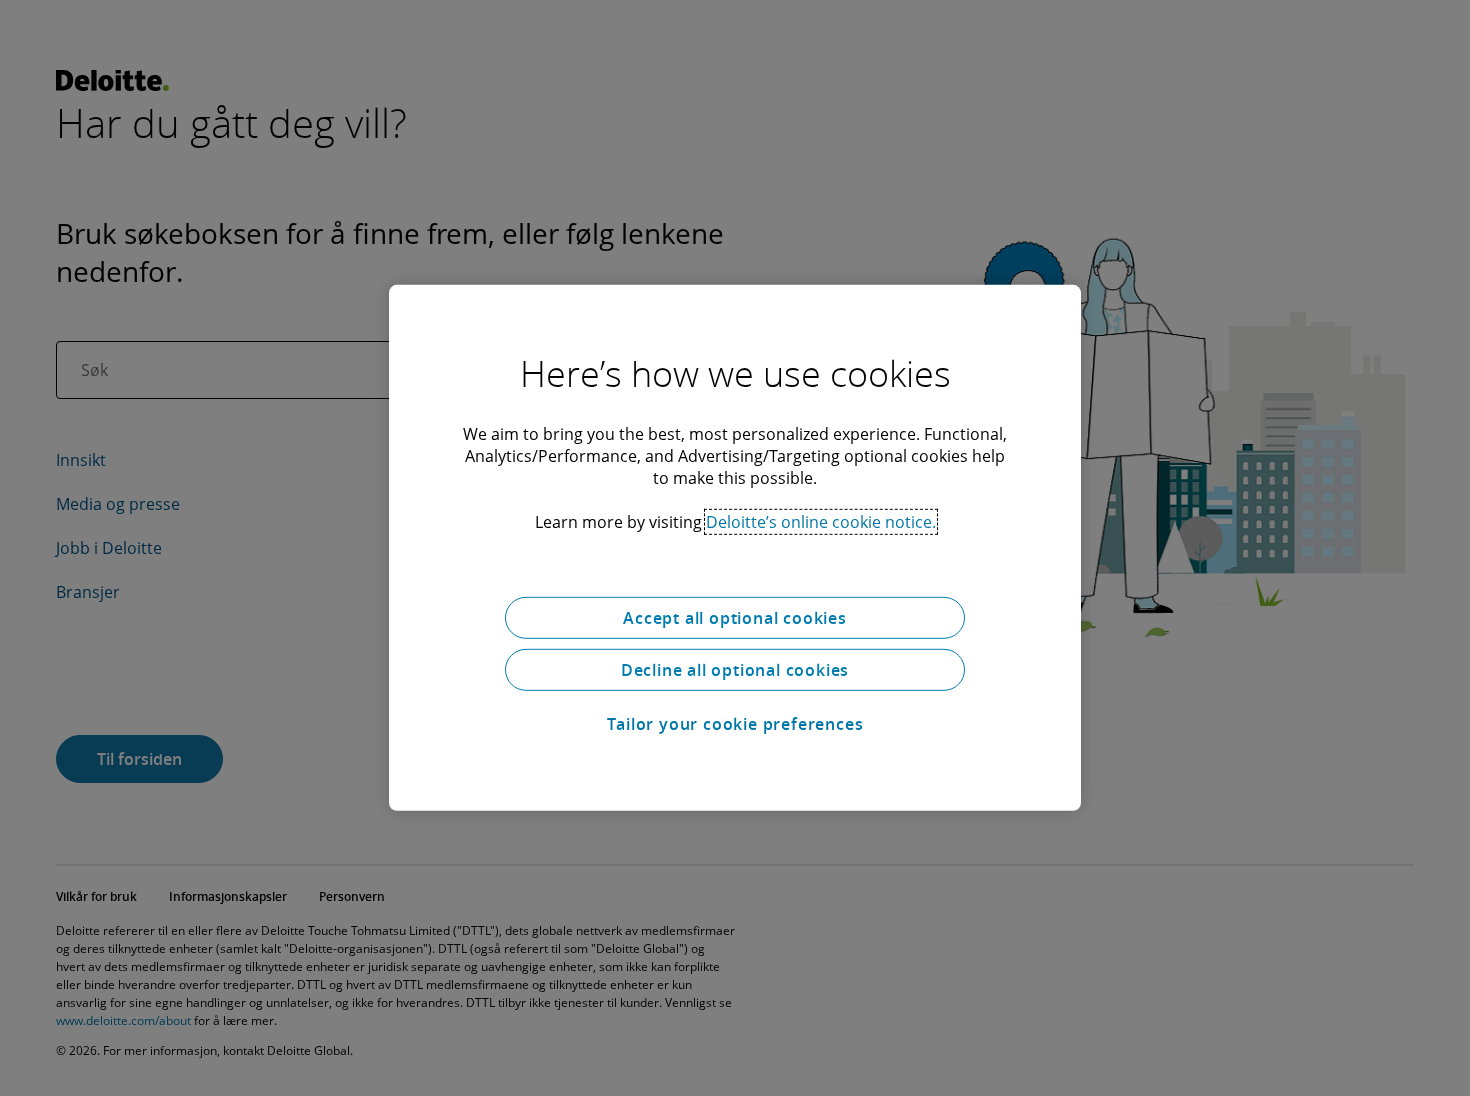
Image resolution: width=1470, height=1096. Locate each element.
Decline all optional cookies (735, 670)
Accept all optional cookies (735, 618)
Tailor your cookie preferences (735, 724)
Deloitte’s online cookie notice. (821, 522)
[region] (735, 548)
